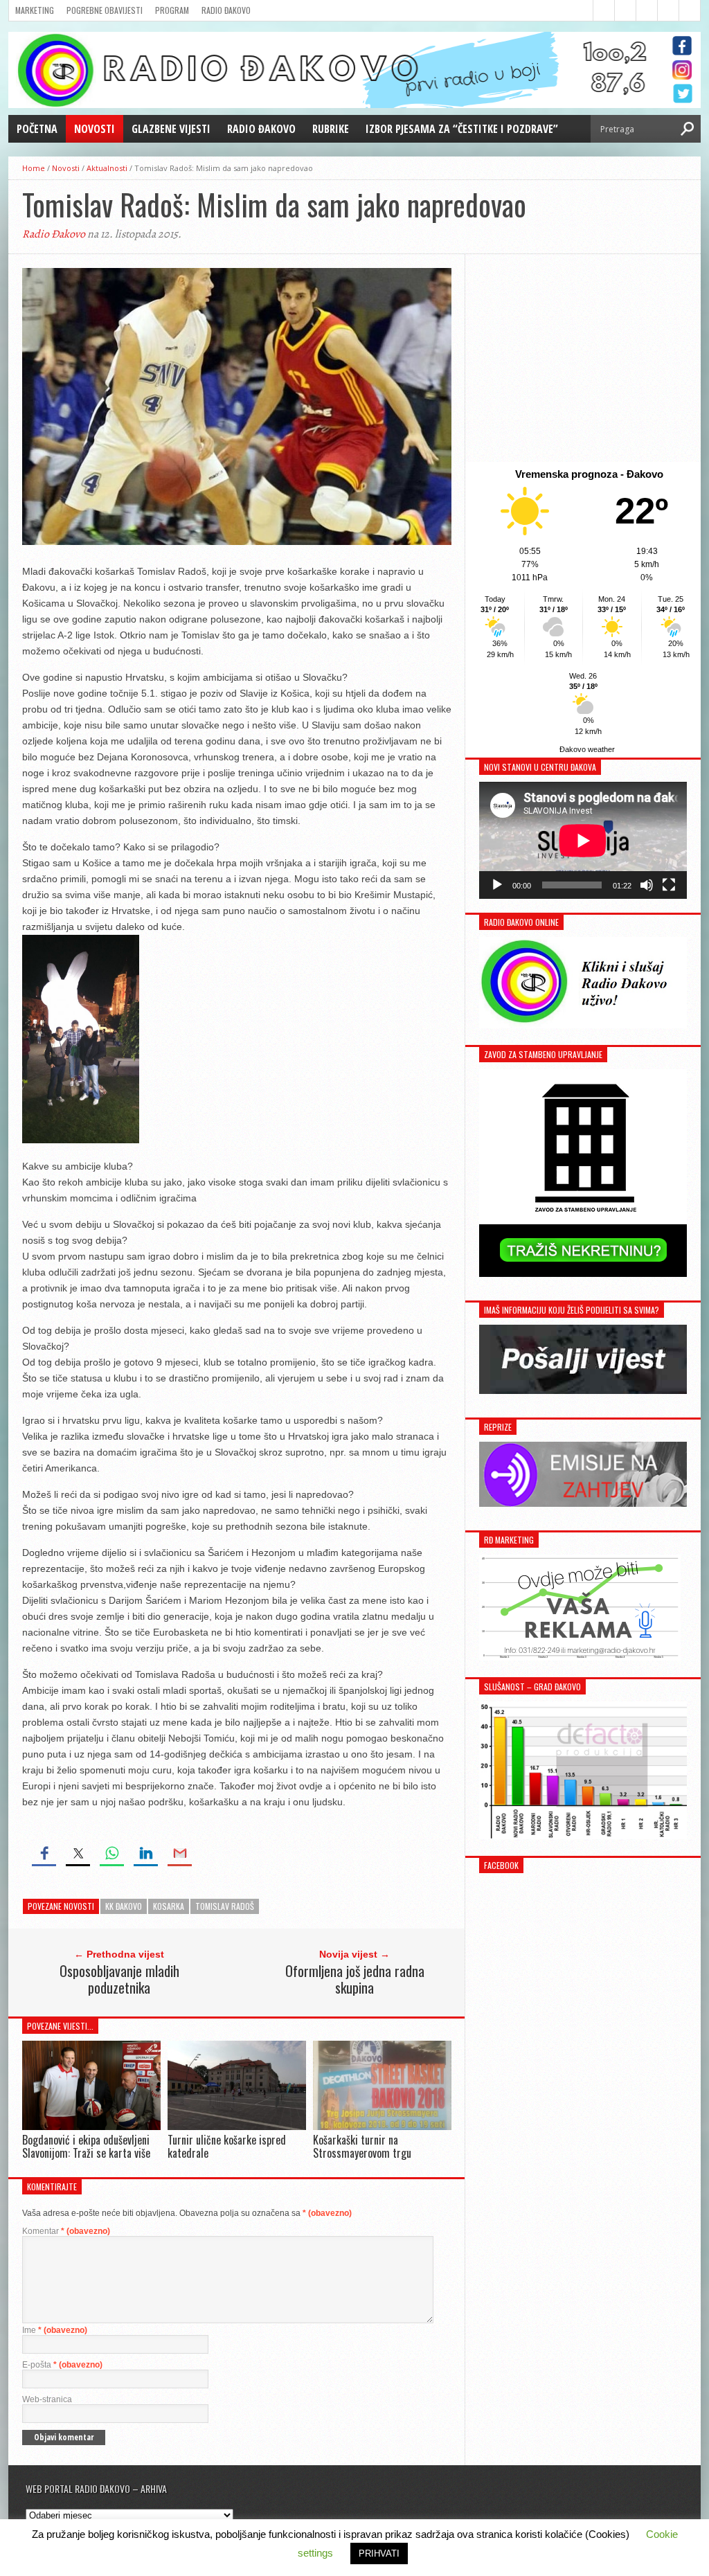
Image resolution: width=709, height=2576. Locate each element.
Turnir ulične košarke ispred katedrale (227, 2146)
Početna (37, 129)
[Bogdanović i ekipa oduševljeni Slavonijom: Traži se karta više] (91, 2126)
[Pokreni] (497, 885)
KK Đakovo (124, 1906)
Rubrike (331, 129)
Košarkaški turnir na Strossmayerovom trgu (362, 2146)
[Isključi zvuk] (647, 885)
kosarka (169, 1906)
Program (172, 10)
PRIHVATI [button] (379, 2553)
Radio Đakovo (226, 10)
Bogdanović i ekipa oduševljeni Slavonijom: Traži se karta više (86, 2146)
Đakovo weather (587, 749)
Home (34, 168)
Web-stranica (47, 2399)
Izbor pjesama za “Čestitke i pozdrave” (462, 129)
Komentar (66, 2231)
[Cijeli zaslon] (669, 885)
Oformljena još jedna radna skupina (355, 1979)
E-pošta (62, 2365)
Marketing (35, 10)
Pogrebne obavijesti (105, 10)
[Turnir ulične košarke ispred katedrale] (237, 2126)
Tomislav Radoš (225, 1906)
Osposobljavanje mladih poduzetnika (119, 1979)
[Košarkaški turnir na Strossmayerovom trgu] (382, 2126)
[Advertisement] (583, 358)
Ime (55, 2330)
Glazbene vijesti (171, 129)
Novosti (95, 129)
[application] (583, 840)
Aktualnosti (107, 168)
